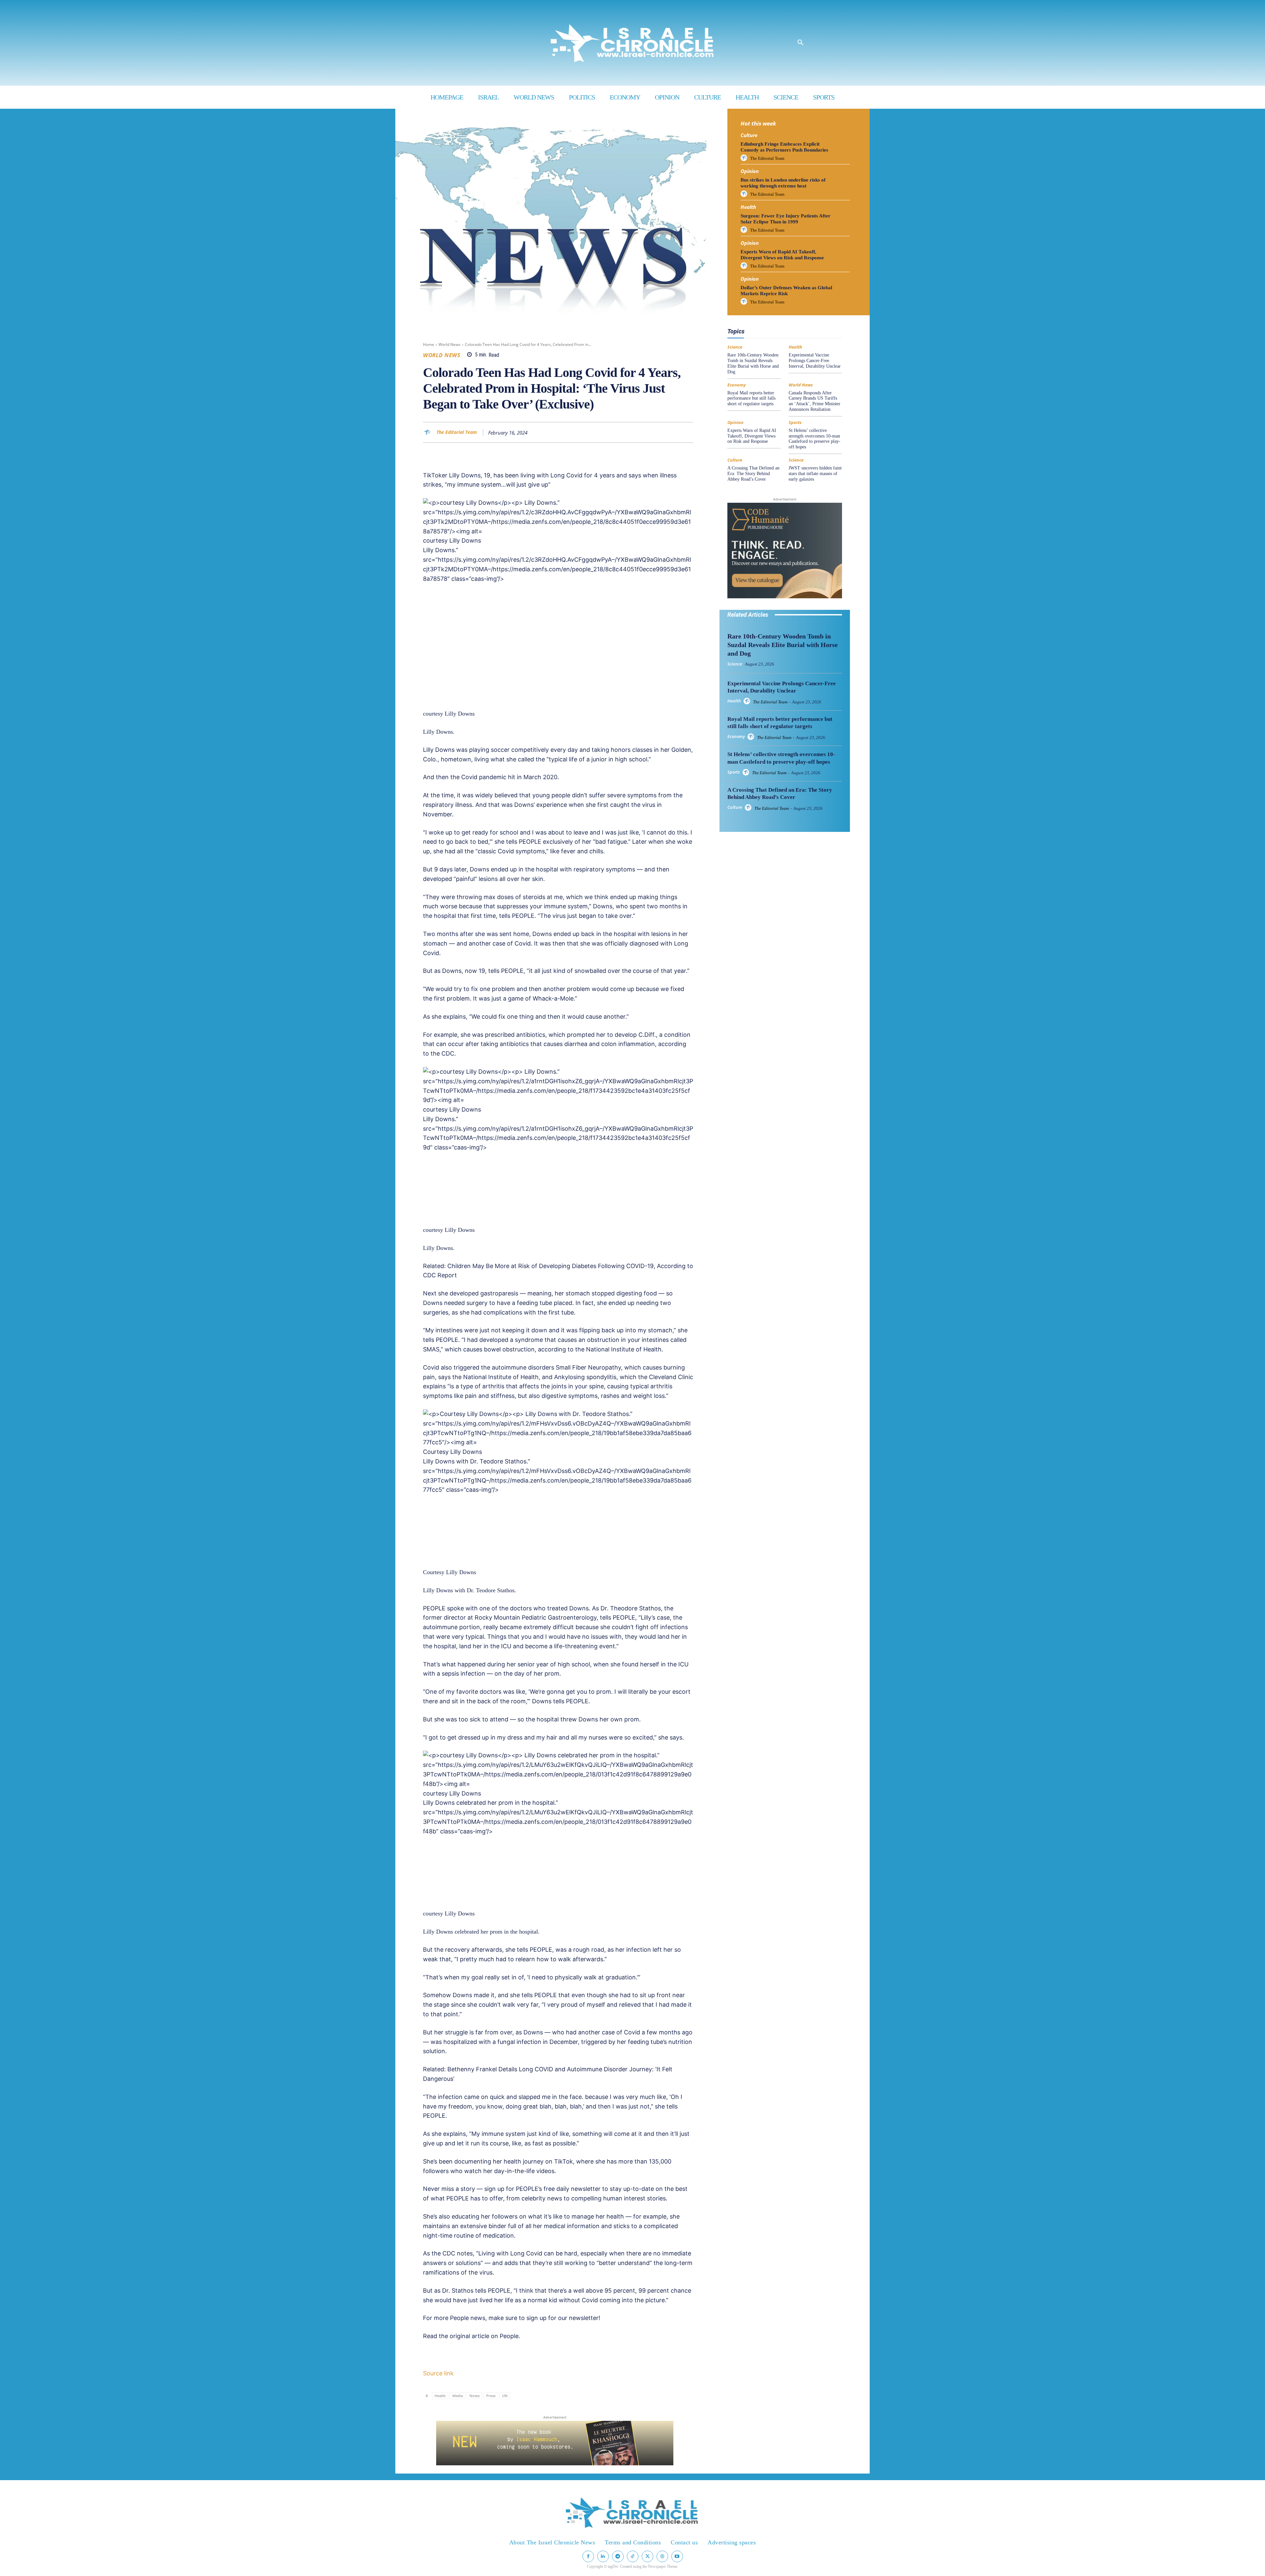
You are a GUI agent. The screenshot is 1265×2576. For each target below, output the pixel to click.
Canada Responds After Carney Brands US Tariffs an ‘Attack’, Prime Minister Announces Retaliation (815, 401)
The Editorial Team (457, 432)
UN (505, 2396)
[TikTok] (633, 2556)
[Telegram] (687, 432)
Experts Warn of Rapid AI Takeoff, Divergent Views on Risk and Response (782, 255)
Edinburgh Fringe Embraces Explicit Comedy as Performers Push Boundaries (784, 147)
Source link (438, 2373)
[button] (801, 43)
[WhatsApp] (641, 432)
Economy (794, 318)
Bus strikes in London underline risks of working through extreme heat (783, 183)
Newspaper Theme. (663, 2566)
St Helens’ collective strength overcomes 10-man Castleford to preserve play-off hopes (815, 439)
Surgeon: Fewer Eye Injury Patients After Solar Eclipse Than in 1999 (786, 219)
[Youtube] (677, 2556)
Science (813, 324)
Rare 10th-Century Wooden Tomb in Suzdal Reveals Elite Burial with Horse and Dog (753, 363)
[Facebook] (611, 432)
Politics (790, 324)
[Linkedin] (656, 432)
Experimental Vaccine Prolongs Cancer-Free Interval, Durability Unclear (815, 361)
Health (440, 2396)
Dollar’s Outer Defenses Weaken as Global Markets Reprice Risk (786, 291)
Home (429, 344)
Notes (475, 2396)
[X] (626, 432)
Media (458, 2396)
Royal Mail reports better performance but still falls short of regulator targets (751, 398)
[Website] (662, 2556)
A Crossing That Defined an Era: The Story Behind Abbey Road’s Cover (753, 474)
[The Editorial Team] (429, 432)
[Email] (671, 432)
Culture (749, 135)
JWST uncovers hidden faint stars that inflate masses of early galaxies (815, 474)
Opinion (750, 171)
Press (491, 2396)
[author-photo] (745, 158)
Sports (795, 423)
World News (450, 344)
